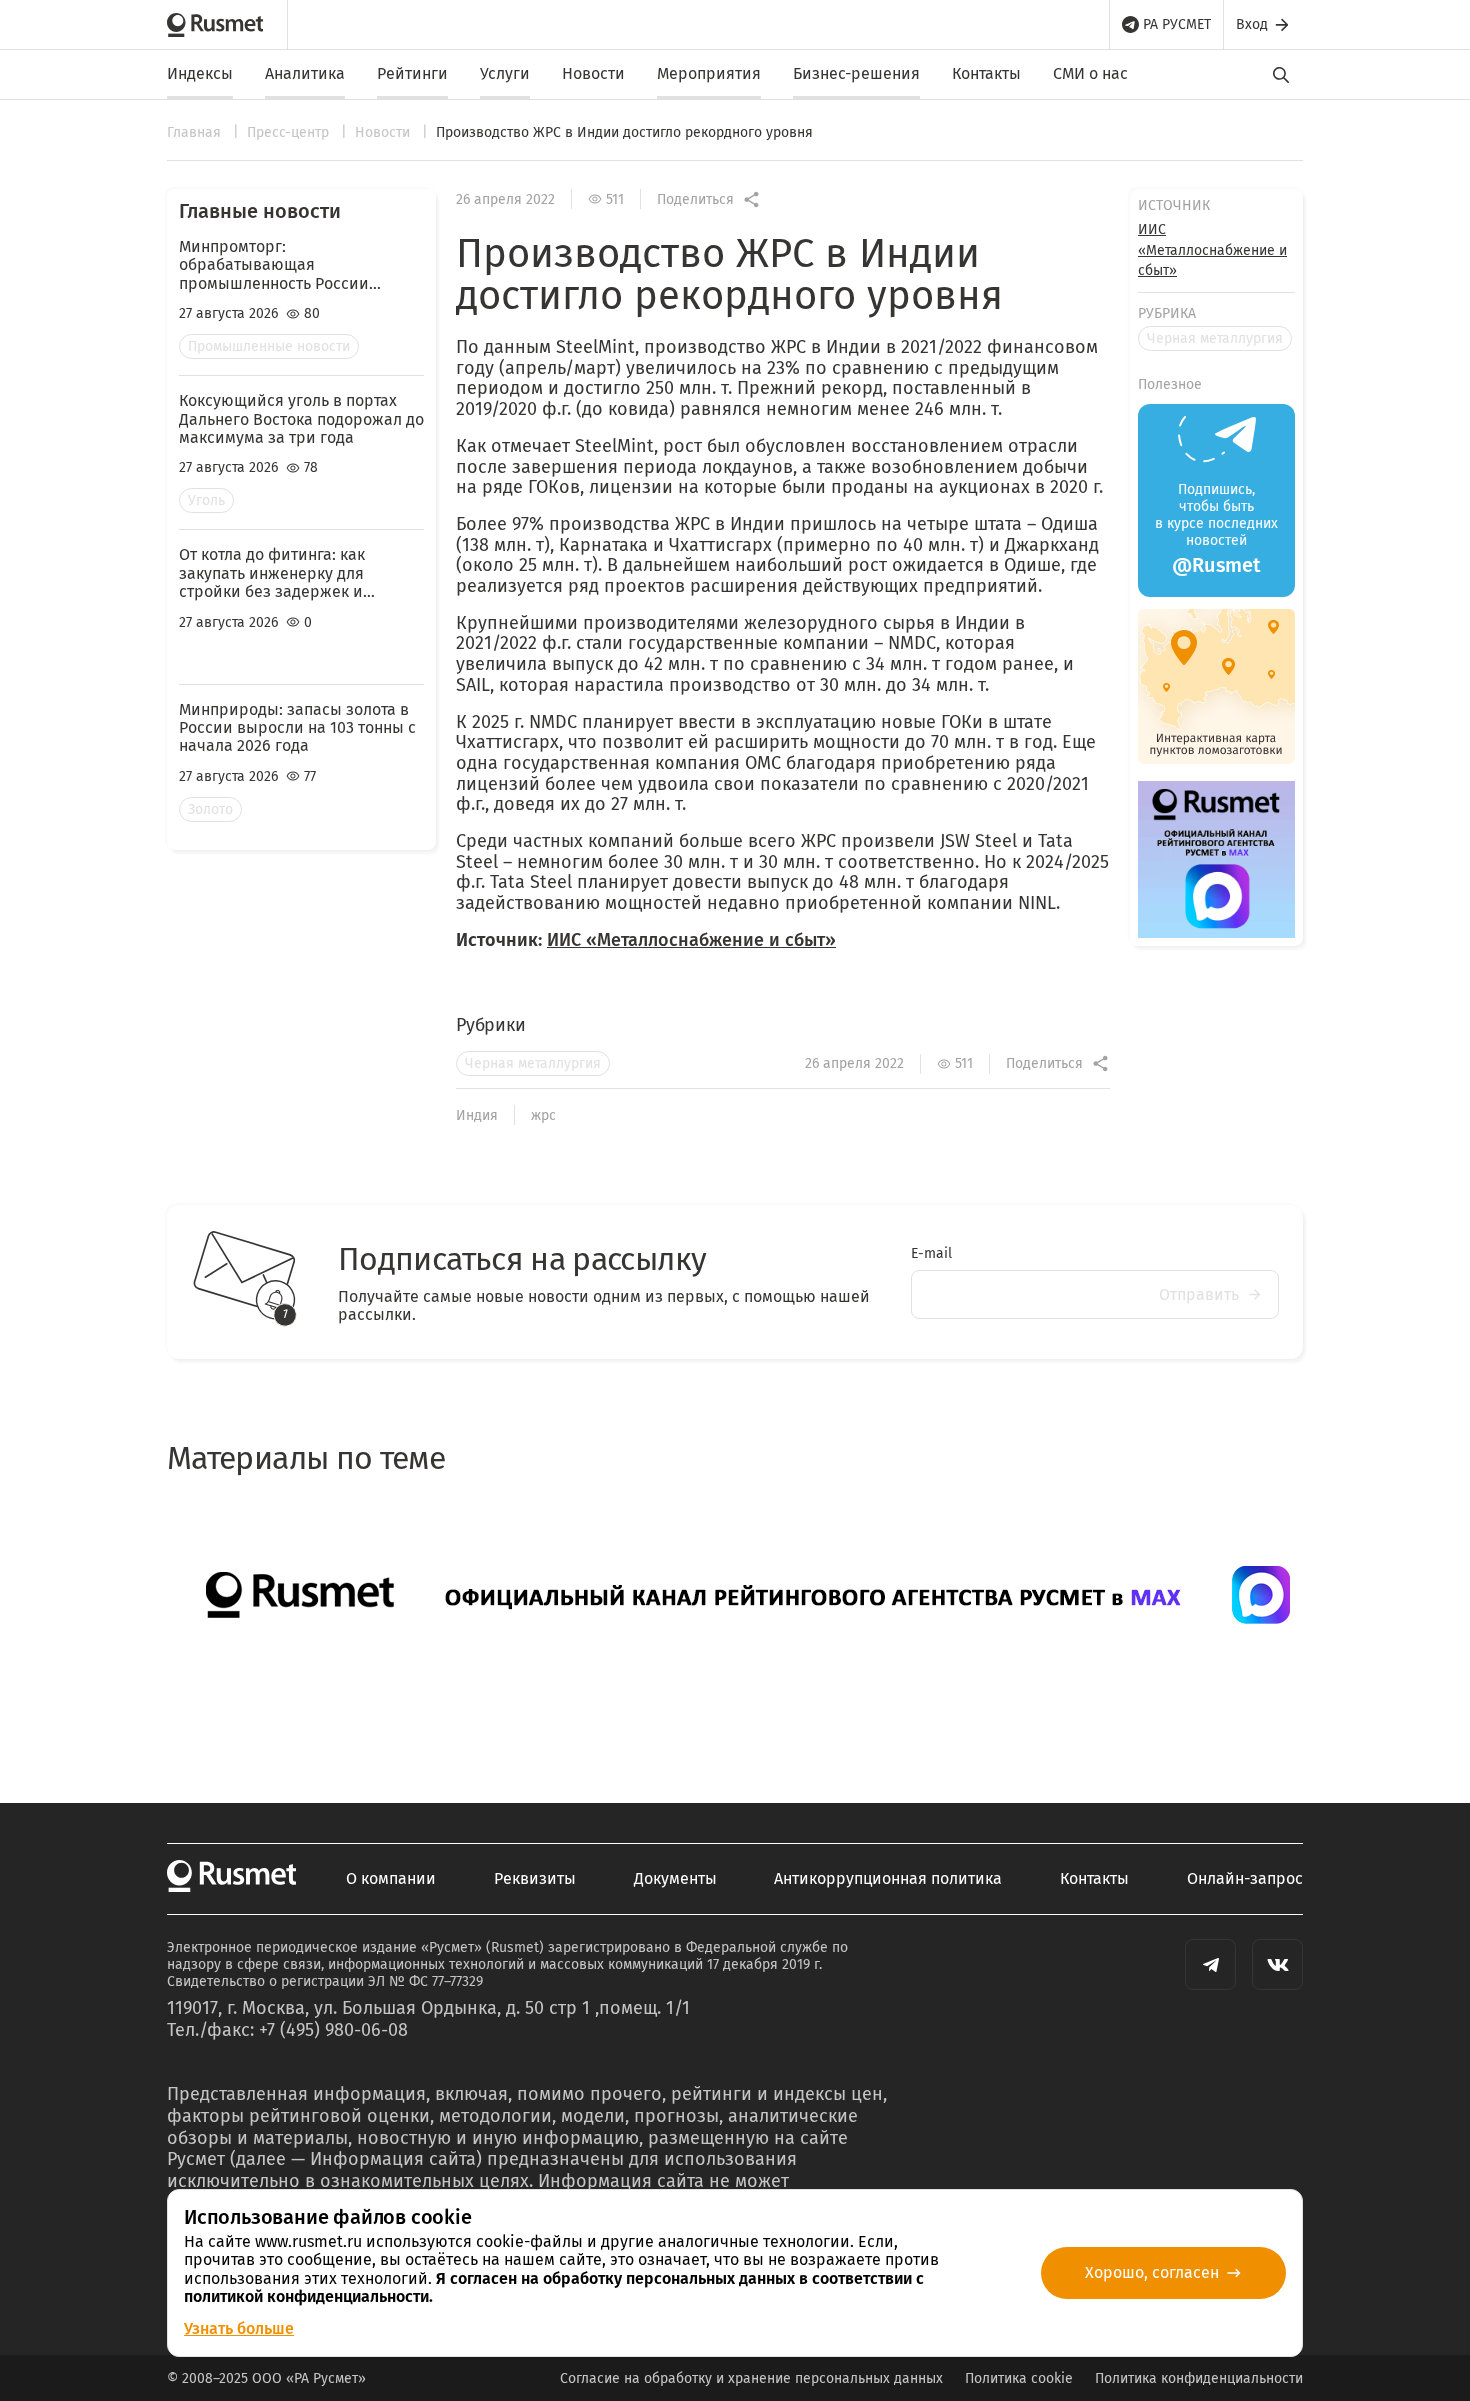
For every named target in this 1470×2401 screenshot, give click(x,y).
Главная (196, 132)
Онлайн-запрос (1245, 1879)
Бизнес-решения (856, 73)
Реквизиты (535, 1879)
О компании (391, 1879)
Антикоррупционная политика (888, 1879)
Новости (593, 73)
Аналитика (305, 73)
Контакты (986, 73)
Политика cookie (1019, 2378)
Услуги (505, 73)
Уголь (206, 500)
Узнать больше (239, 2328)
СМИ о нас (1090, 73)
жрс (543, 1115)
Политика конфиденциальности (1199, 2378)
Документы (675, 1879)
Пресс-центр (290, 132)
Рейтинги (412, 73)
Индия (477, 1115)
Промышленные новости (269, 346)
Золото (210, 809)
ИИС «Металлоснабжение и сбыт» (691, 940)
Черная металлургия (533, 1063)
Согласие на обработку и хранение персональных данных (751, 2378)
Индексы (200, 73)
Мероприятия (709, 73)
